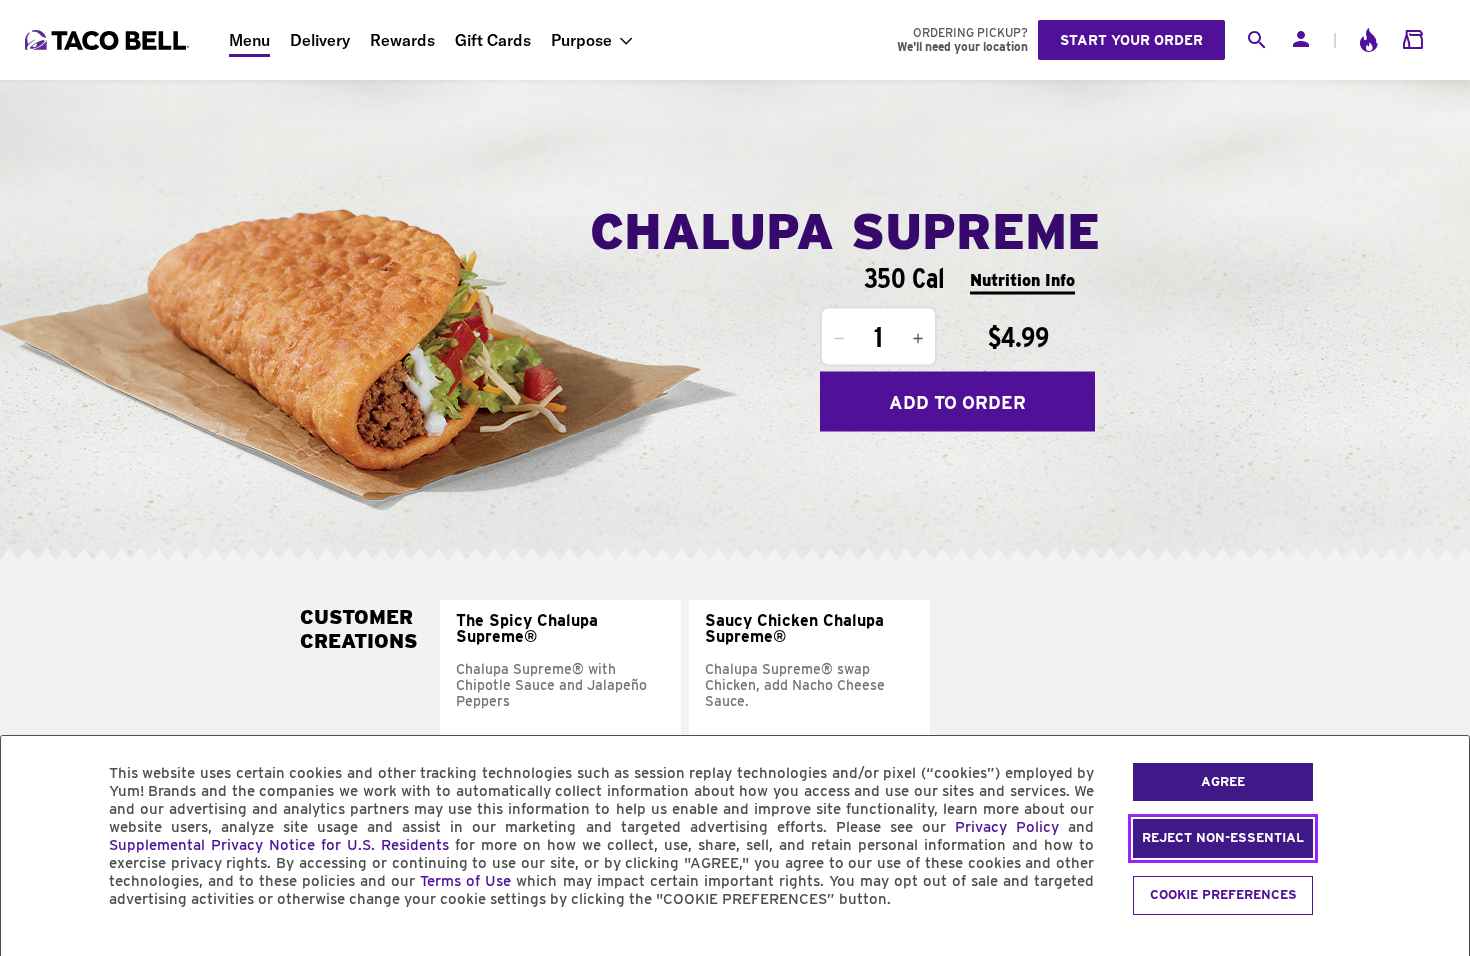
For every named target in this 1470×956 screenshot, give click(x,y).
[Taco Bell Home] (109, 40)
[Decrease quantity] (839, 339)
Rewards (402, 40)
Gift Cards (493, 40)
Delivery (320, 40)
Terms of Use (465, 881)
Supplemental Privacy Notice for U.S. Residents (279, 845)
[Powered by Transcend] (33, 944)
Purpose (581, 40)
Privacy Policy (1007, 827)
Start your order (1131, 40)
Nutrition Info (1022, 279)
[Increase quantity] (918, 339)
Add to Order (957, 401)
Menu (249, 40)
